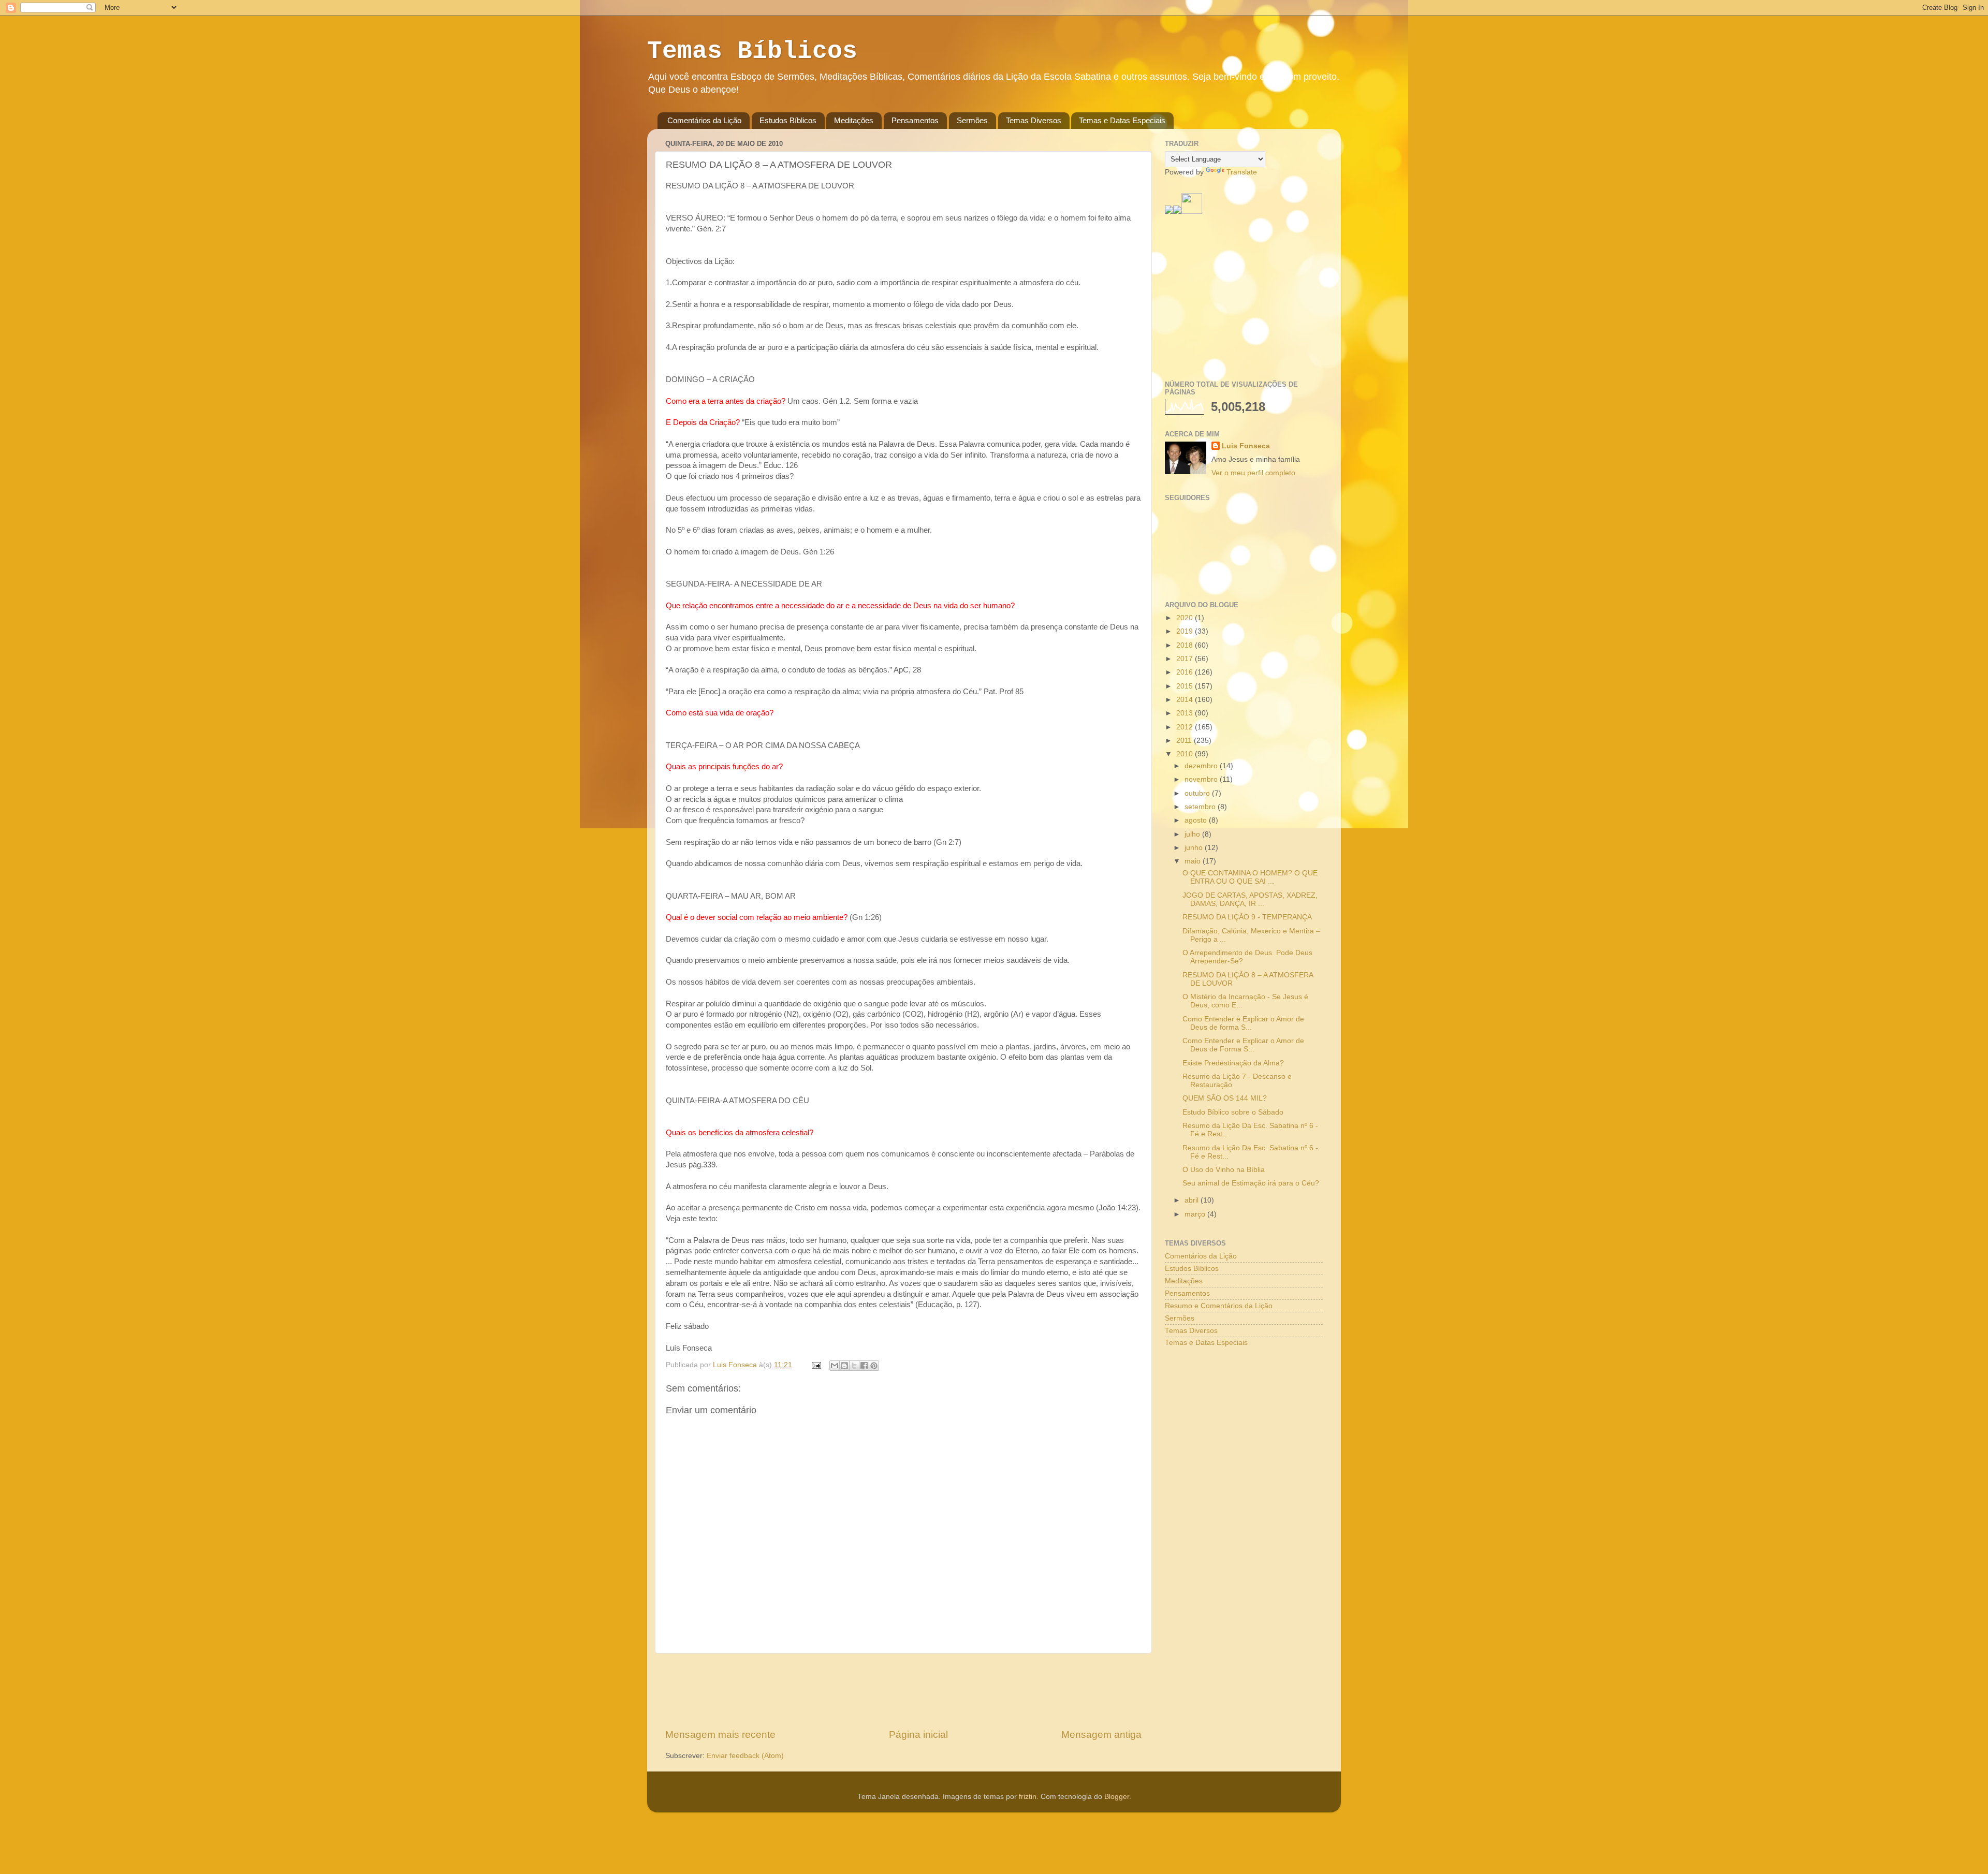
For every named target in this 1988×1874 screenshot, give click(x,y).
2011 (1185, 741)
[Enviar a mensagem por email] (835, 1366)
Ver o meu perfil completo (1253, 473)
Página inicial (918, 1734)
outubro (1198, 793)
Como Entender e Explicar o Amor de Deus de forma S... (1243, 1023)
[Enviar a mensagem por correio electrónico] (816, 1365)
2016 (1186, 672)
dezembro (1202, 766)
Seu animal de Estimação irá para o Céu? (1251, 1183)
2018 (1186, 645)
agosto (1197, 820)
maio (1194, 861)
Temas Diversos (1034, 120)
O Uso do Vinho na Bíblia (1224, 1170)
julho (1193, 834)
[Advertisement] (903, 1691)
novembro (1202, 779)
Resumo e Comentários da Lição (1219, 1306)
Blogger (1117, 1797)
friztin (1028, 1797)
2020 (1186, 618)
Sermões (972, 120)
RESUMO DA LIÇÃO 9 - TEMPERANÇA (1247, 917)
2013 (1186, 713)
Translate (1242, 172)
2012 (1186, 727)
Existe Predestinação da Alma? (1233, 1063)
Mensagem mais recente (720, 1734)
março (1196, 1214)
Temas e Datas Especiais (1122, 120)
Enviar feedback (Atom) (745, 1756)
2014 (1186, 700)
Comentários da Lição (704, 120)
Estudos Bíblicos (788, 120)
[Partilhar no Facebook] (864, 1366)
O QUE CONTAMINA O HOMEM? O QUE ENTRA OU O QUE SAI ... (1250, 877)
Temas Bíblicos (752, 51)
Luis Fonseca (1246, 446)
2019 (1186, 631)
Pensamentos (915, 120)
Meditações (854, 120)
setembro (1201, 807)
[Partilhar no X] (854, 1366)
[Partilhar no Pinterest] (874, 1366)
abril (1193, 1200)
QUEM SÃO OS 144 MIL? (1225, 1098)
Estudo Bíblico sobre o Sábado (1233, 1112)
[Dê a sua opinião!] (844, 1366)
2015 (1186, 686)
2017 (1186, 659)
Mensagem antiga (1101, 1734)
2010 (1186, 754)
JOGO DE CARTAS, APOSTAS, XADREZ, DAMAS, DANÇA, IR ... (1250, 899)
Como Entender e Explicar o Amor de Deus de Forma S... (1243, 1045)
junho (1195, 848)
